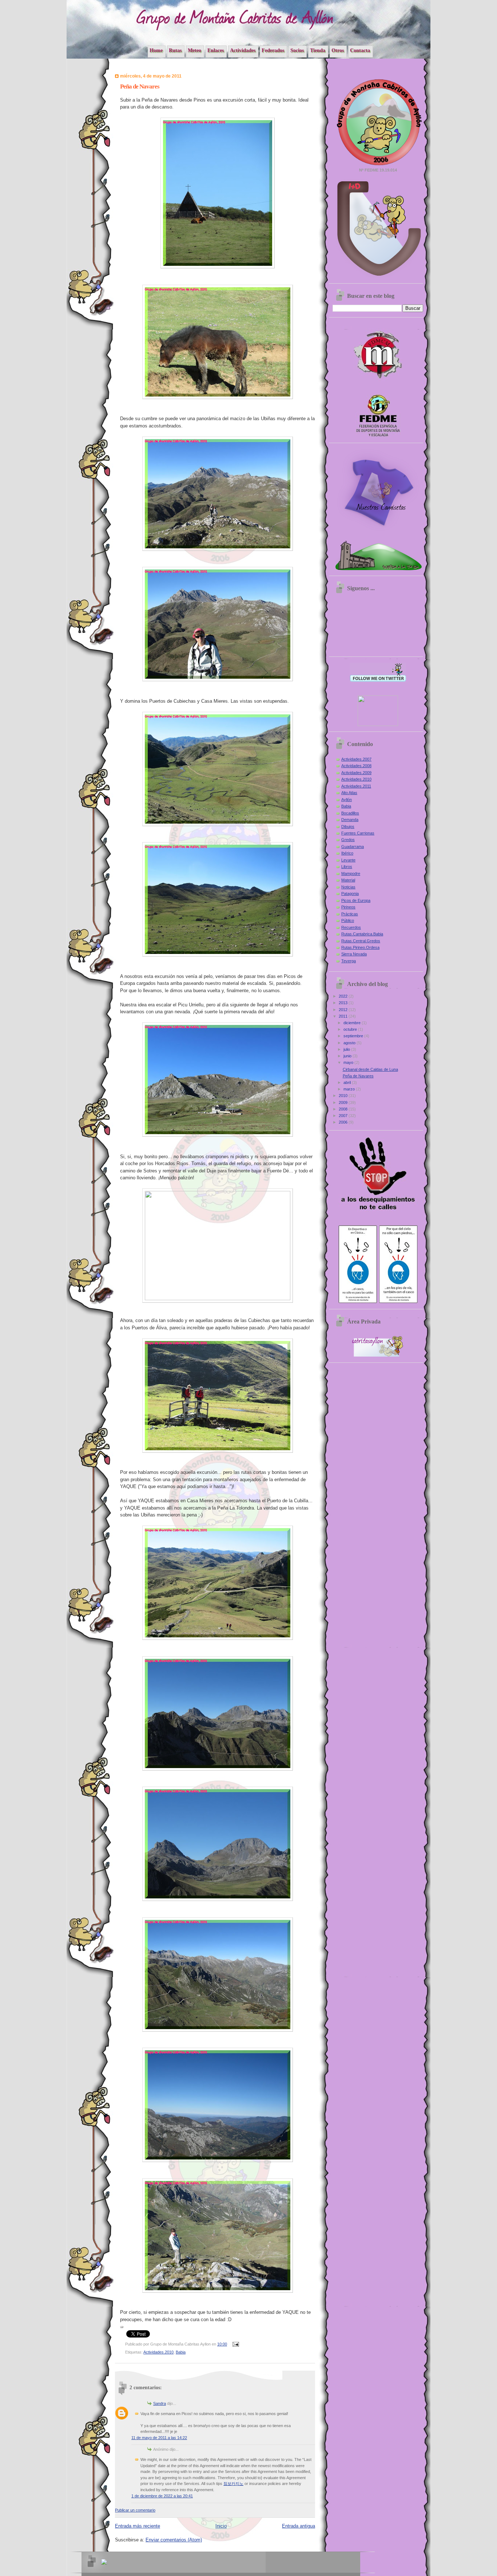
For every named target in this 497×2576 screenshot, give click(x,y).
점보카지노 (233, 2484)
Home (156, 50)
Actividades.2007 (356, 759)
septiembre (354, 1036)
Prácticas (350, 914)
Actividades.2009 (356, 773)
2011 (344, 1016)
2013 (344, 1003)
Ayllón (347, 800)
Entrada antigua (299, 2526)
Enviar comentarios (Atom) (174, 2540)
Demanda (350, 820)
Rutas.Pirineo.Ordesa (360, 947)
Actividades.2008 (356, 766)
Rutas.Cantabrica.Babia (362, 934)
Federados (273, 50)
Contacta (360, 50)
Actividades (243, 50)
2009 (344, 1102)
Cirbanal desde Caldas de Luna (370, 1069)
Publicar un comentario (135, 2510)
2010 (344, 1096)
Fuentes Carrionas (358, 833)
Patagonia (350, 893)
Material (348, 880)
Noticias (348, 887)
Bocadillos (350, 813)
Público (348, 920)
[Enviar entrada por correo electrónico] (235, 2344)
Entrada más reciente (138, 2526)
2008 (344, 1109)
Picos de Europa (356, 900)
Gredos (348, 840)
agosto (350, 1043)
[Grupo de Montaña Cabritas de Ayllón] (378, 725)
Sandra (160, 2403)
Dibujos (348, 827)
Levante (348, 860)
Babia (181, 2352)
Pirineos (348, 907)
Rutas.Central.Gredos (361, 941)
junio (348, 1056)
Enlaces (216, 50)
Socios (297, 50)
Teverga (349, 961)
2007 (344, 1116)
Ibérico (347, 853)
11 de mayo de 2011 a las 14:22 (159, 2438)
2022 (344, 996)
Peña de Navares (358, 1076)
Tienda (318, 50)
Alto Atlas (349, 793)
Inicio (221, 2526)
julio (347, 1049)
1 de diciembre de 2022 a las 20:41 (162, 2496)
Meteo (194, 50)
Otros (338, 50)
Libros (347, 867)
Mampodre (351, 873)
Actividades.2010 (158, 2352)
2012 (344, 1010)
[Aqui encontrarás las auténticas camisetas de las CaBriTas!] (378, 532)
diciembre (353, 1023)
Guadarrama (353, 847)
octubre (351, 1029)
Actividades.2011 (356, 786)
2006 (344, 1122)
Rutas (175, 50)
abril (348, 1082)
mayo (349, 1062)
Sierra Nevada (354, 954)
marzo (350, 1089)
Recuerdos (351, 927)
